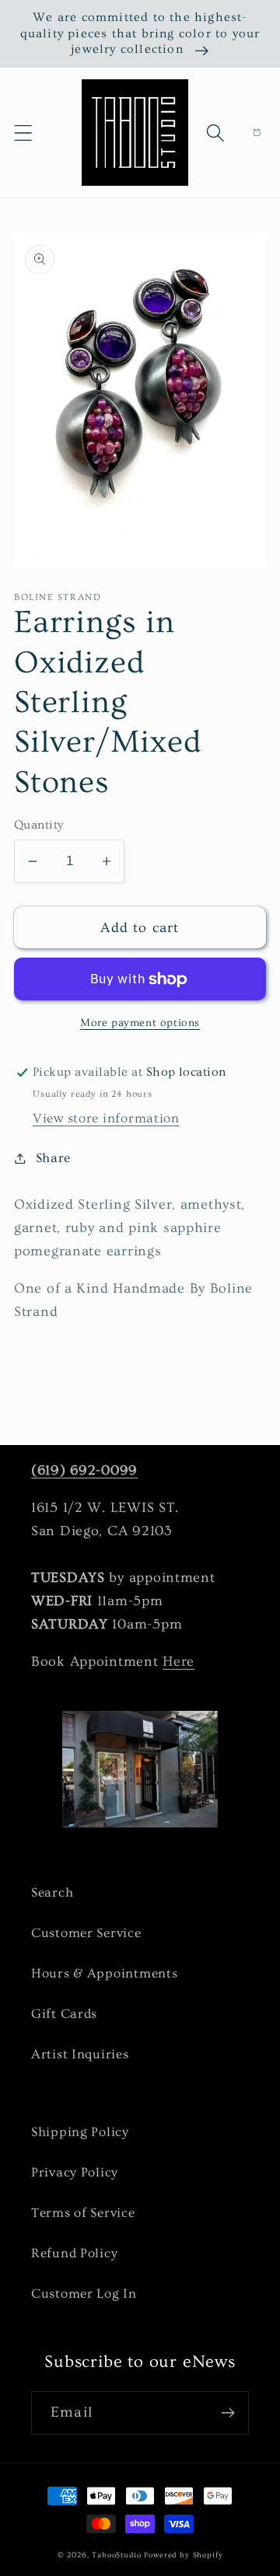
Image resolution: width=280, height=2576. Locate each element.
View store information (106, 1118)
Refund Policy (74, 2253)
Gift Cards (64, 2014)
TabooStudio (116, 2555)
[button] (24, 133)
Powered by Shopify (183, 2555)
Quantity (39, 825)
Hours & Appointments (104, 1973)
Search (52, 1892)
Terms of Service (83, 2213)
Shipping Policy (80, 2132)
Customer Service (86, 1933)
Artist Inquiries (80, 2054)
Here (178, 1661)
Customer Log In (84, 2293)
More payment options (140, 1023)
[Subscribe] (227, 2413)
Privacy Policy (75, 2172)
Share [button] (53, 1158)
